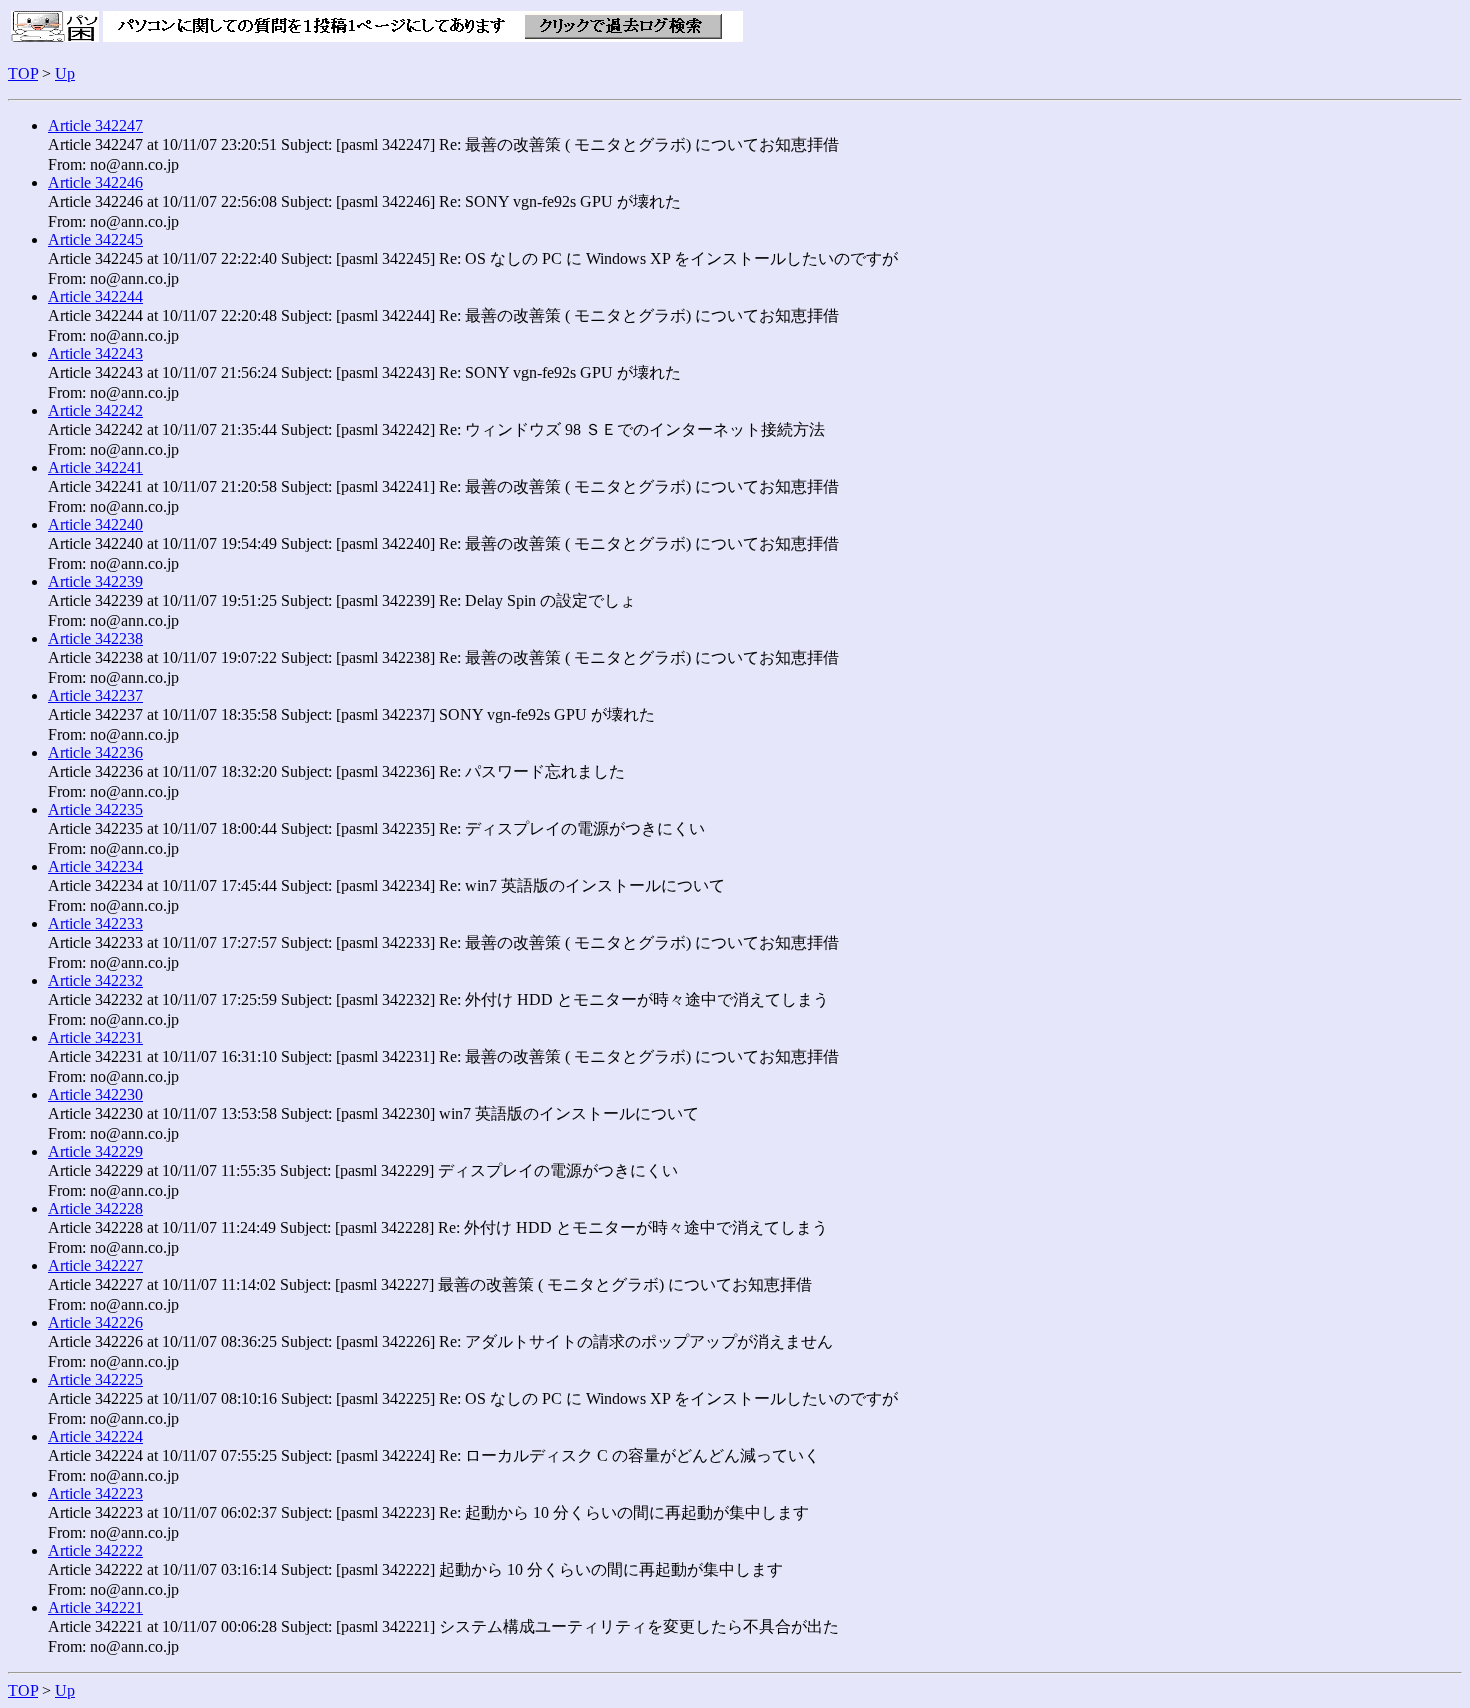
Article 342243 (95, 353)
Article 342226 (95, 1322)
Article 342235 (95, 809)
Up (65, 73)
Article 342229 (95, 1151)
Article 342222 (95, 1550)
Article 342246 (95, 182)
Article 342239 (95, 581)
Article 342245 (95, 239)
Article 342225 (95, 1379)
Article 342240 (95, 524)
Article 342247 (95, 125)
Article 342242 (95, 410)
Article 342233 (95, 923)
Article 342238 (95, 638)
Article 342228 (95, 1208)
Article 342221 (95, 1607)
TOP (23, 73)
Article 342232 (95, 980)
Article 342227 (95, 1265)
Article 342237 (95, 695)
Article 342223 (95, 1493)
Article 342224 (95, 1436)
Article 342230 (95, 1094)
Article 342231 (95, 1037)
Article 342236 (95, 752)
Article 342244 (95, 296)
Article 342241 (95, 467)
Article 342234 (95, 866)
